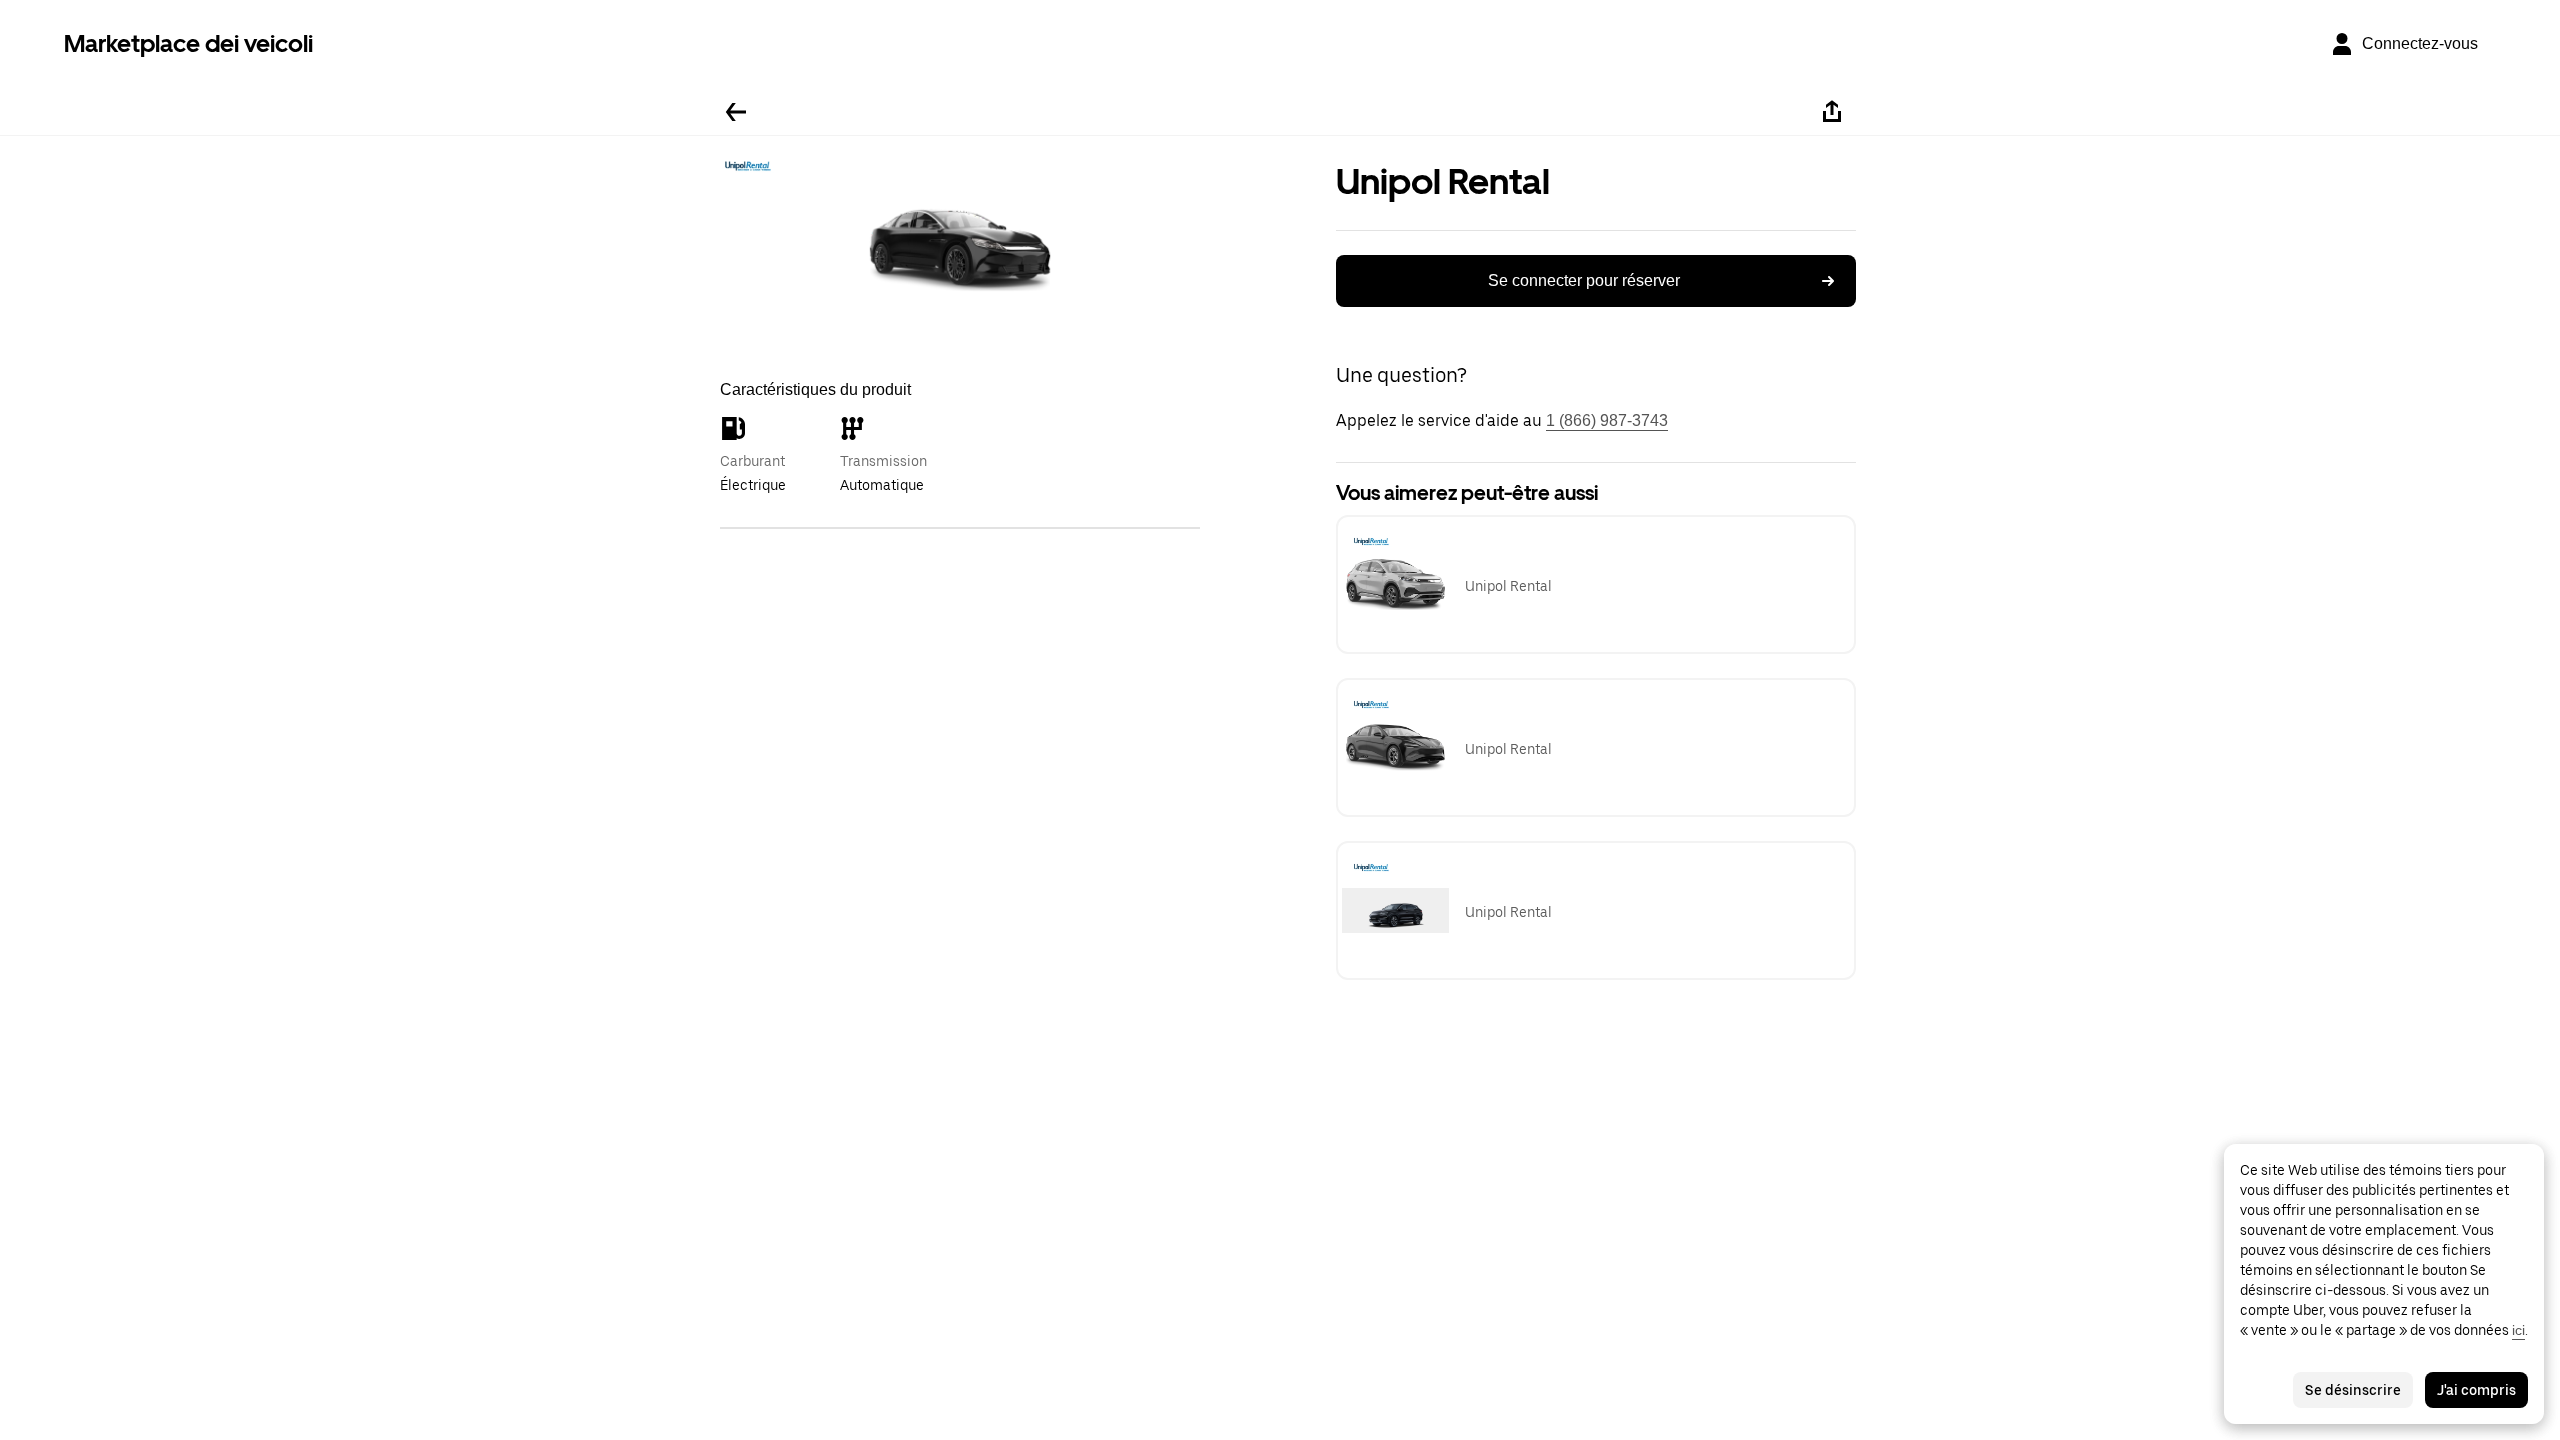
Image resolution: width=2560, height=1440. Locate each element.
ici (2518, 1330)
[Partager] (1832, 112)
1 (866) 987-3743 (1607, 420)
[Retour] (736, 112)
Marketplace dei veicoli (188, 43)
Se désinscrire (2353, 1390)
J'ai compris (2476, 1390)
